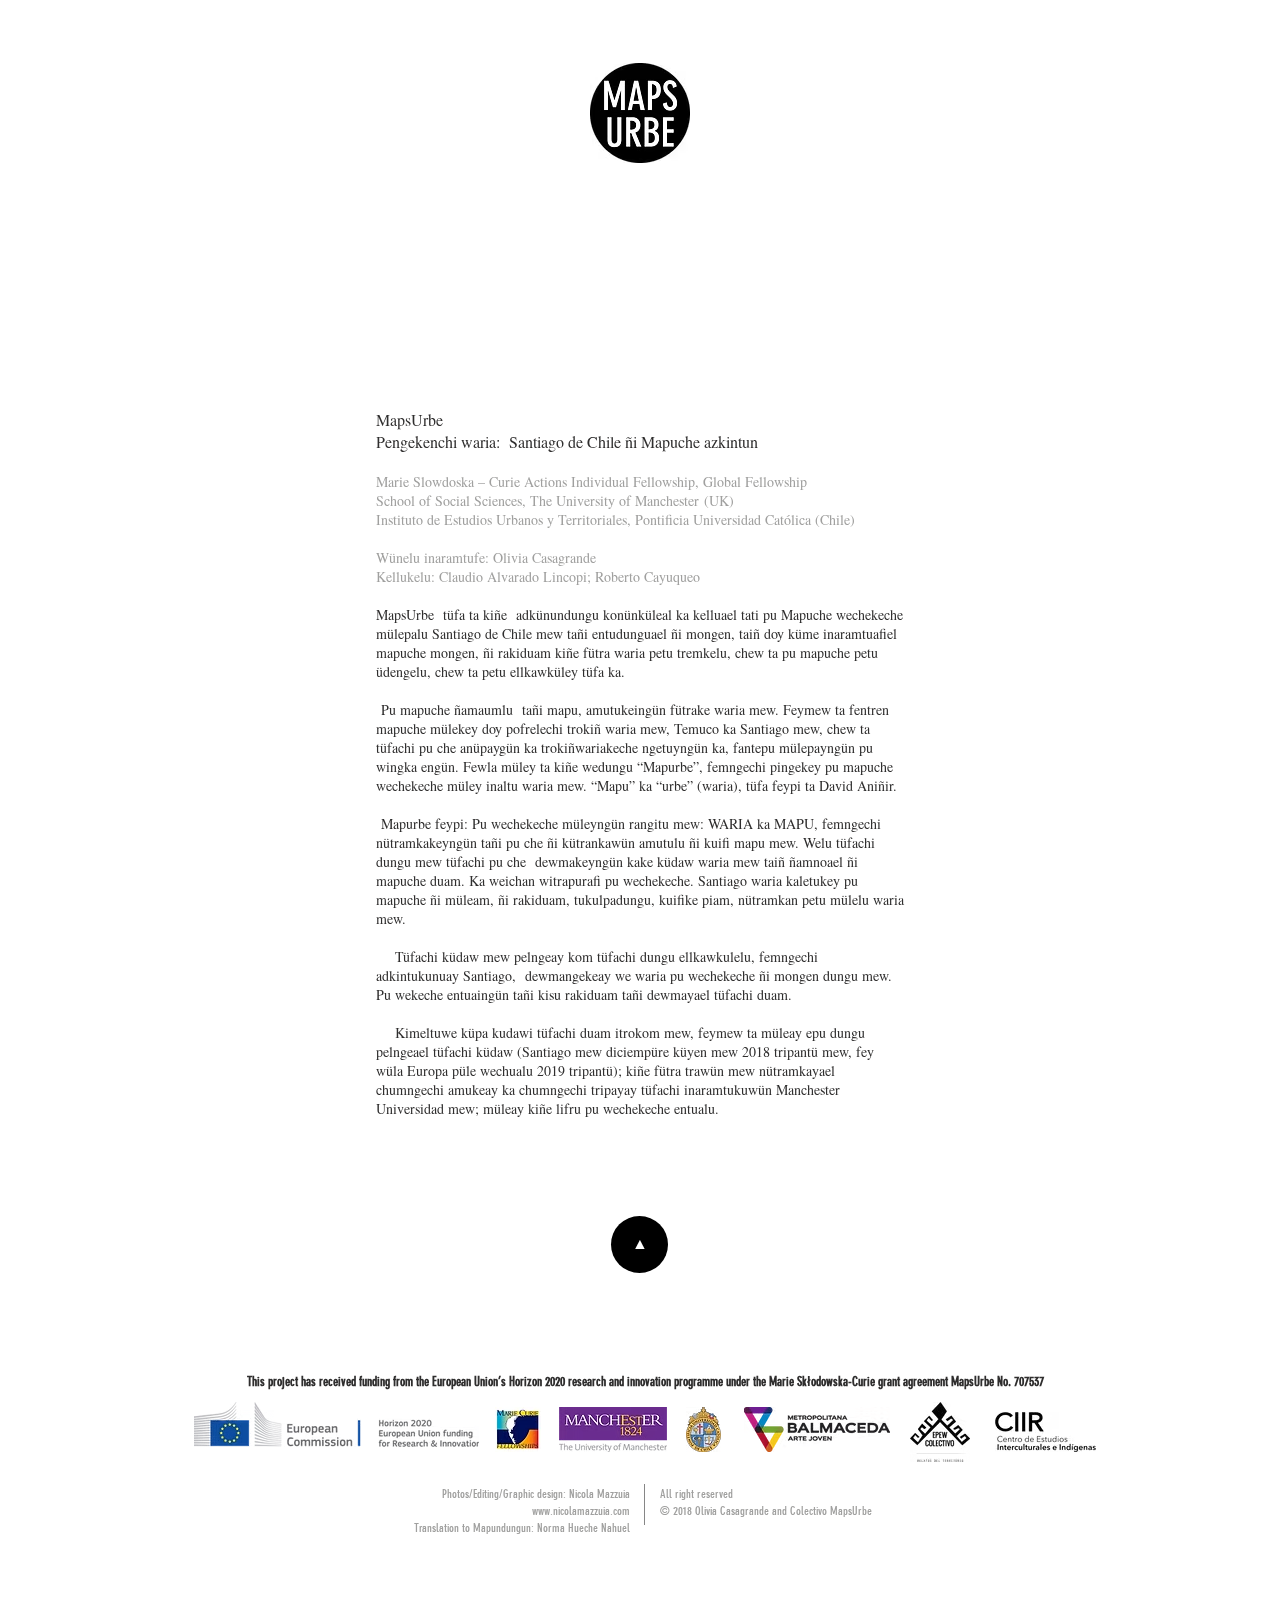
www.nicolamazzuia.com (581, 1511)
